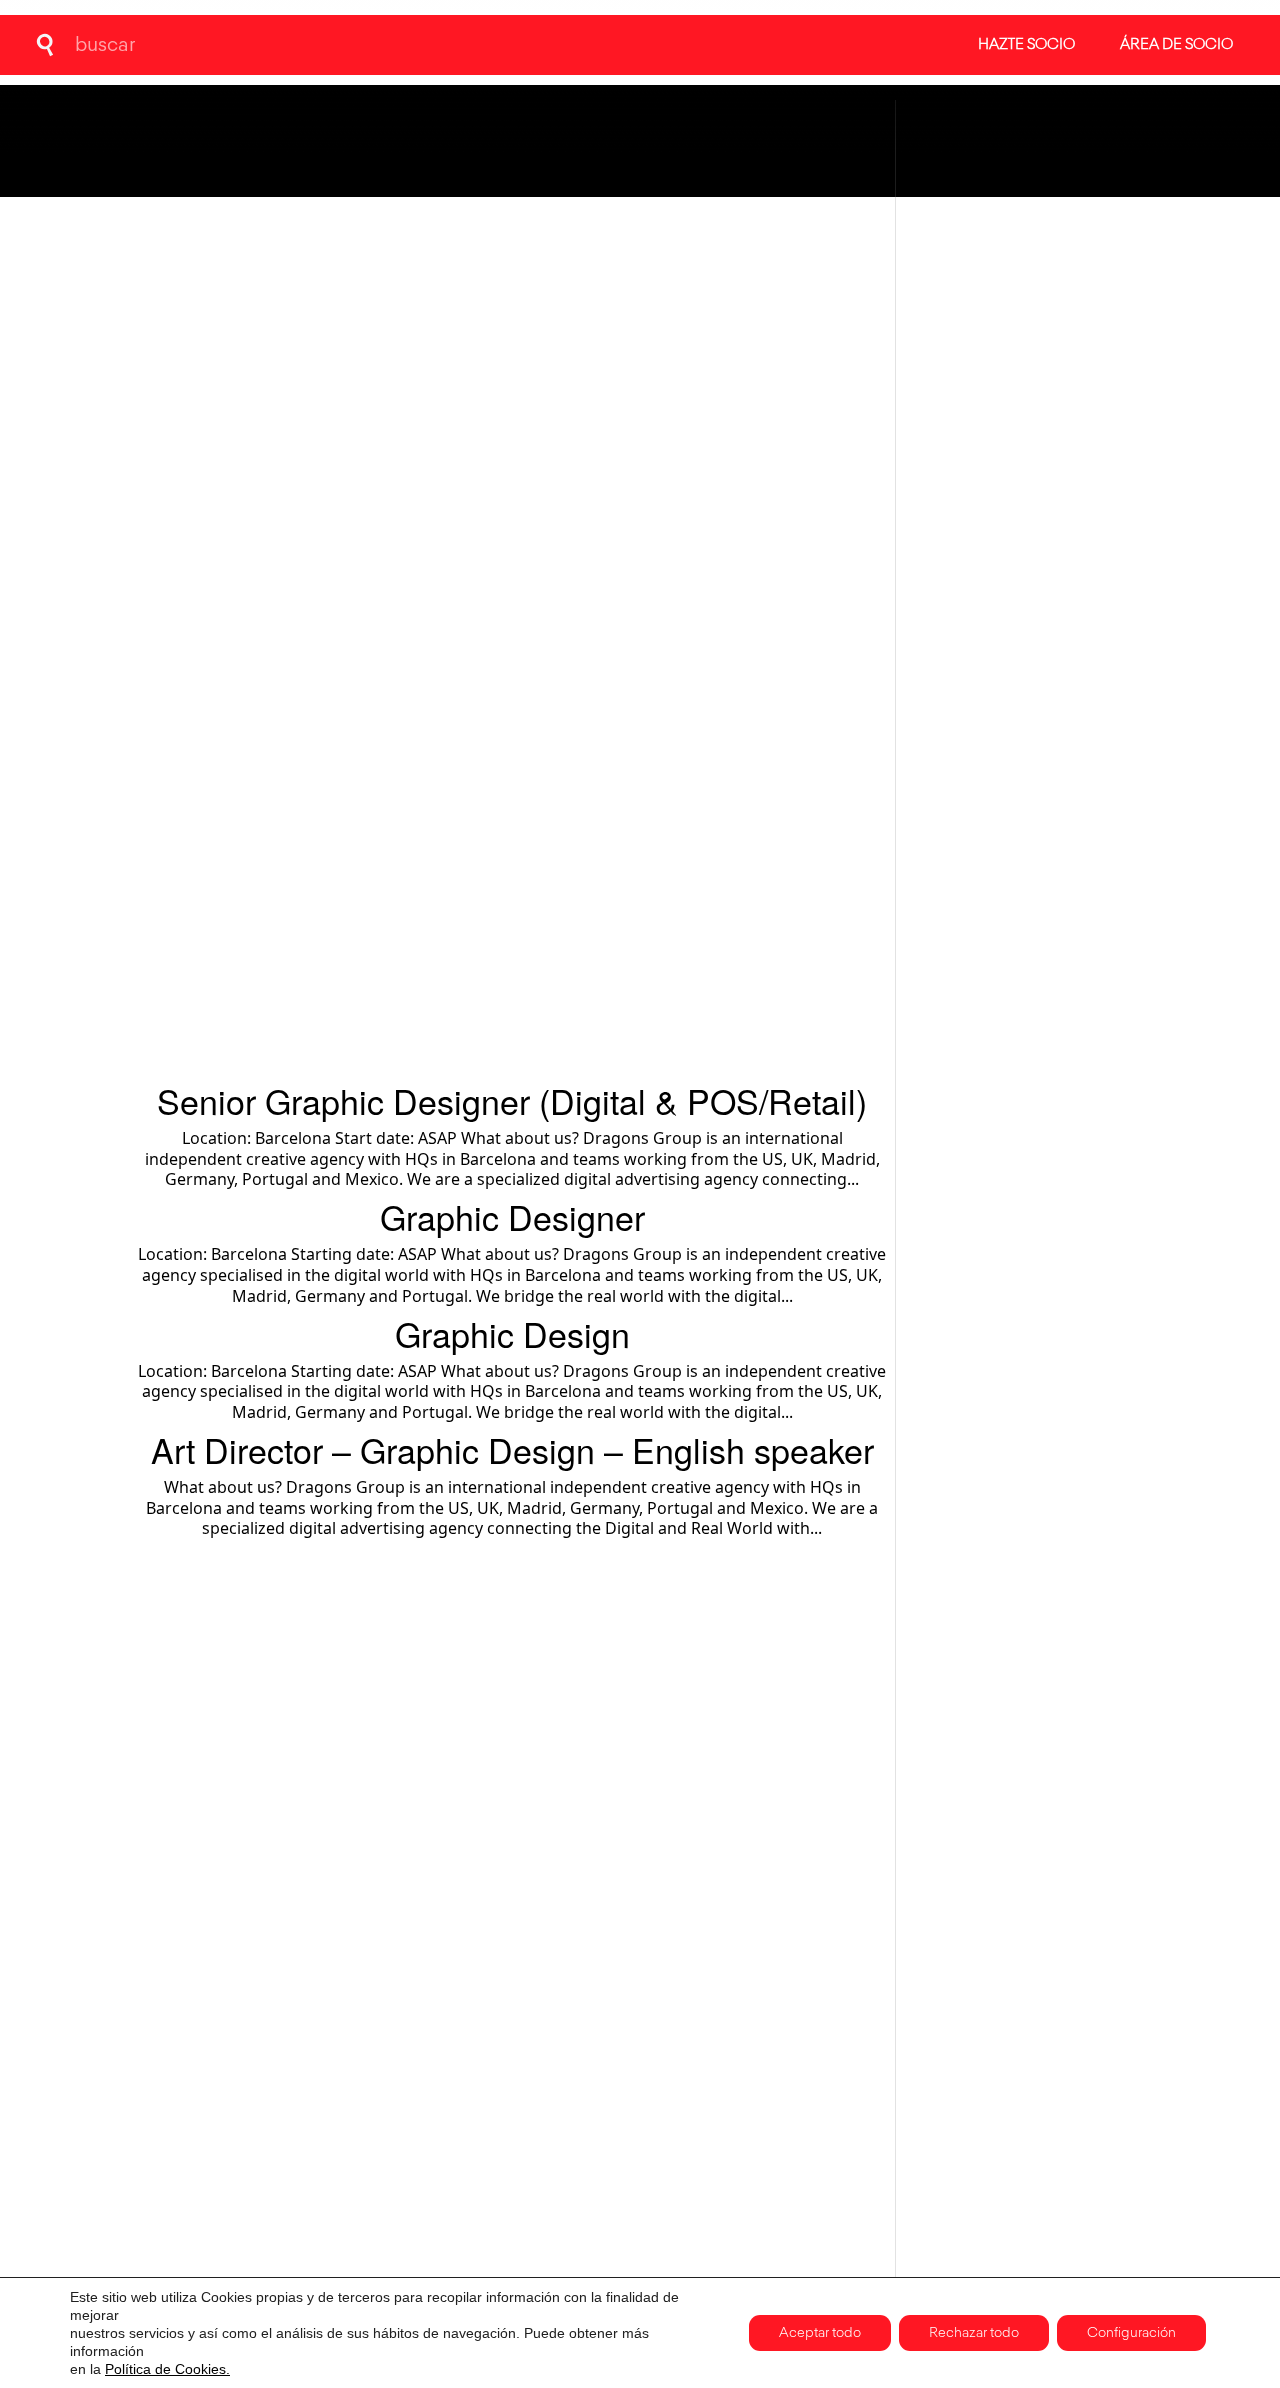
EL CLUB (359, 140)
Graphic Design (512, 1333)
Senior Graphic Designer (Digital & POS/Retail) (512, 1100)
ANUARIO (1085, 140)
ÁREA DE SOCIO (1176, 44)
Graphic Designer (512, 1216)
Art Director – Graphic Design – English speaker (512, 1449)
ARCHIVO (983, 140)
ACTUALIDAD (114, 140)
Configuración (1131, 2333)
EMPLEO (1183, 140)
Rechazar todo (974, 2333)
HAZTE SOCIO (1026, 44)
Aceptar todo (820, 2333)
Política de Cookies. (167, 2369)
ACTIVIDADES (245, 140)
